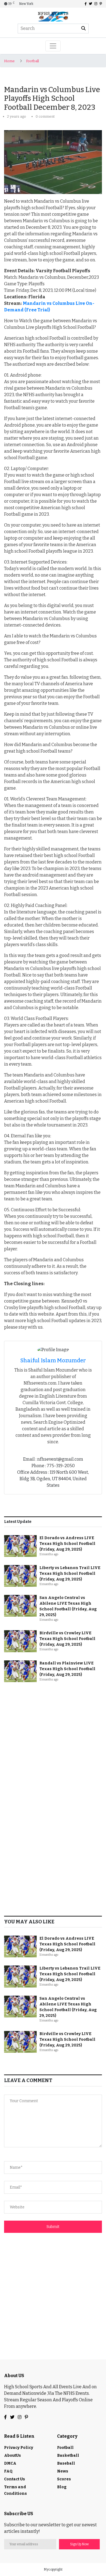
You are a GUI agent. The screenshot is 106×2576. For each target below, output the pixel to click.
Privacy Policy (19, 2448)
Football (32, 61)
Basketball (68, 2456)
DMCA (10, 2463)
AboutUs (13, 2456)
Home (9, 61)
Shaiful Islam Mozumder (53, 1360)
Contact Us (15, 2479)
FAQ (8, 2471)
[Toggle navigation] (53, 46)
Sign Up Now (79, 2544)
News (63, 2471)
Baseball (66, 2463)
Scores (64, 2479)
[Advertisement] (53, 1743)
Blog (62, 2487)
